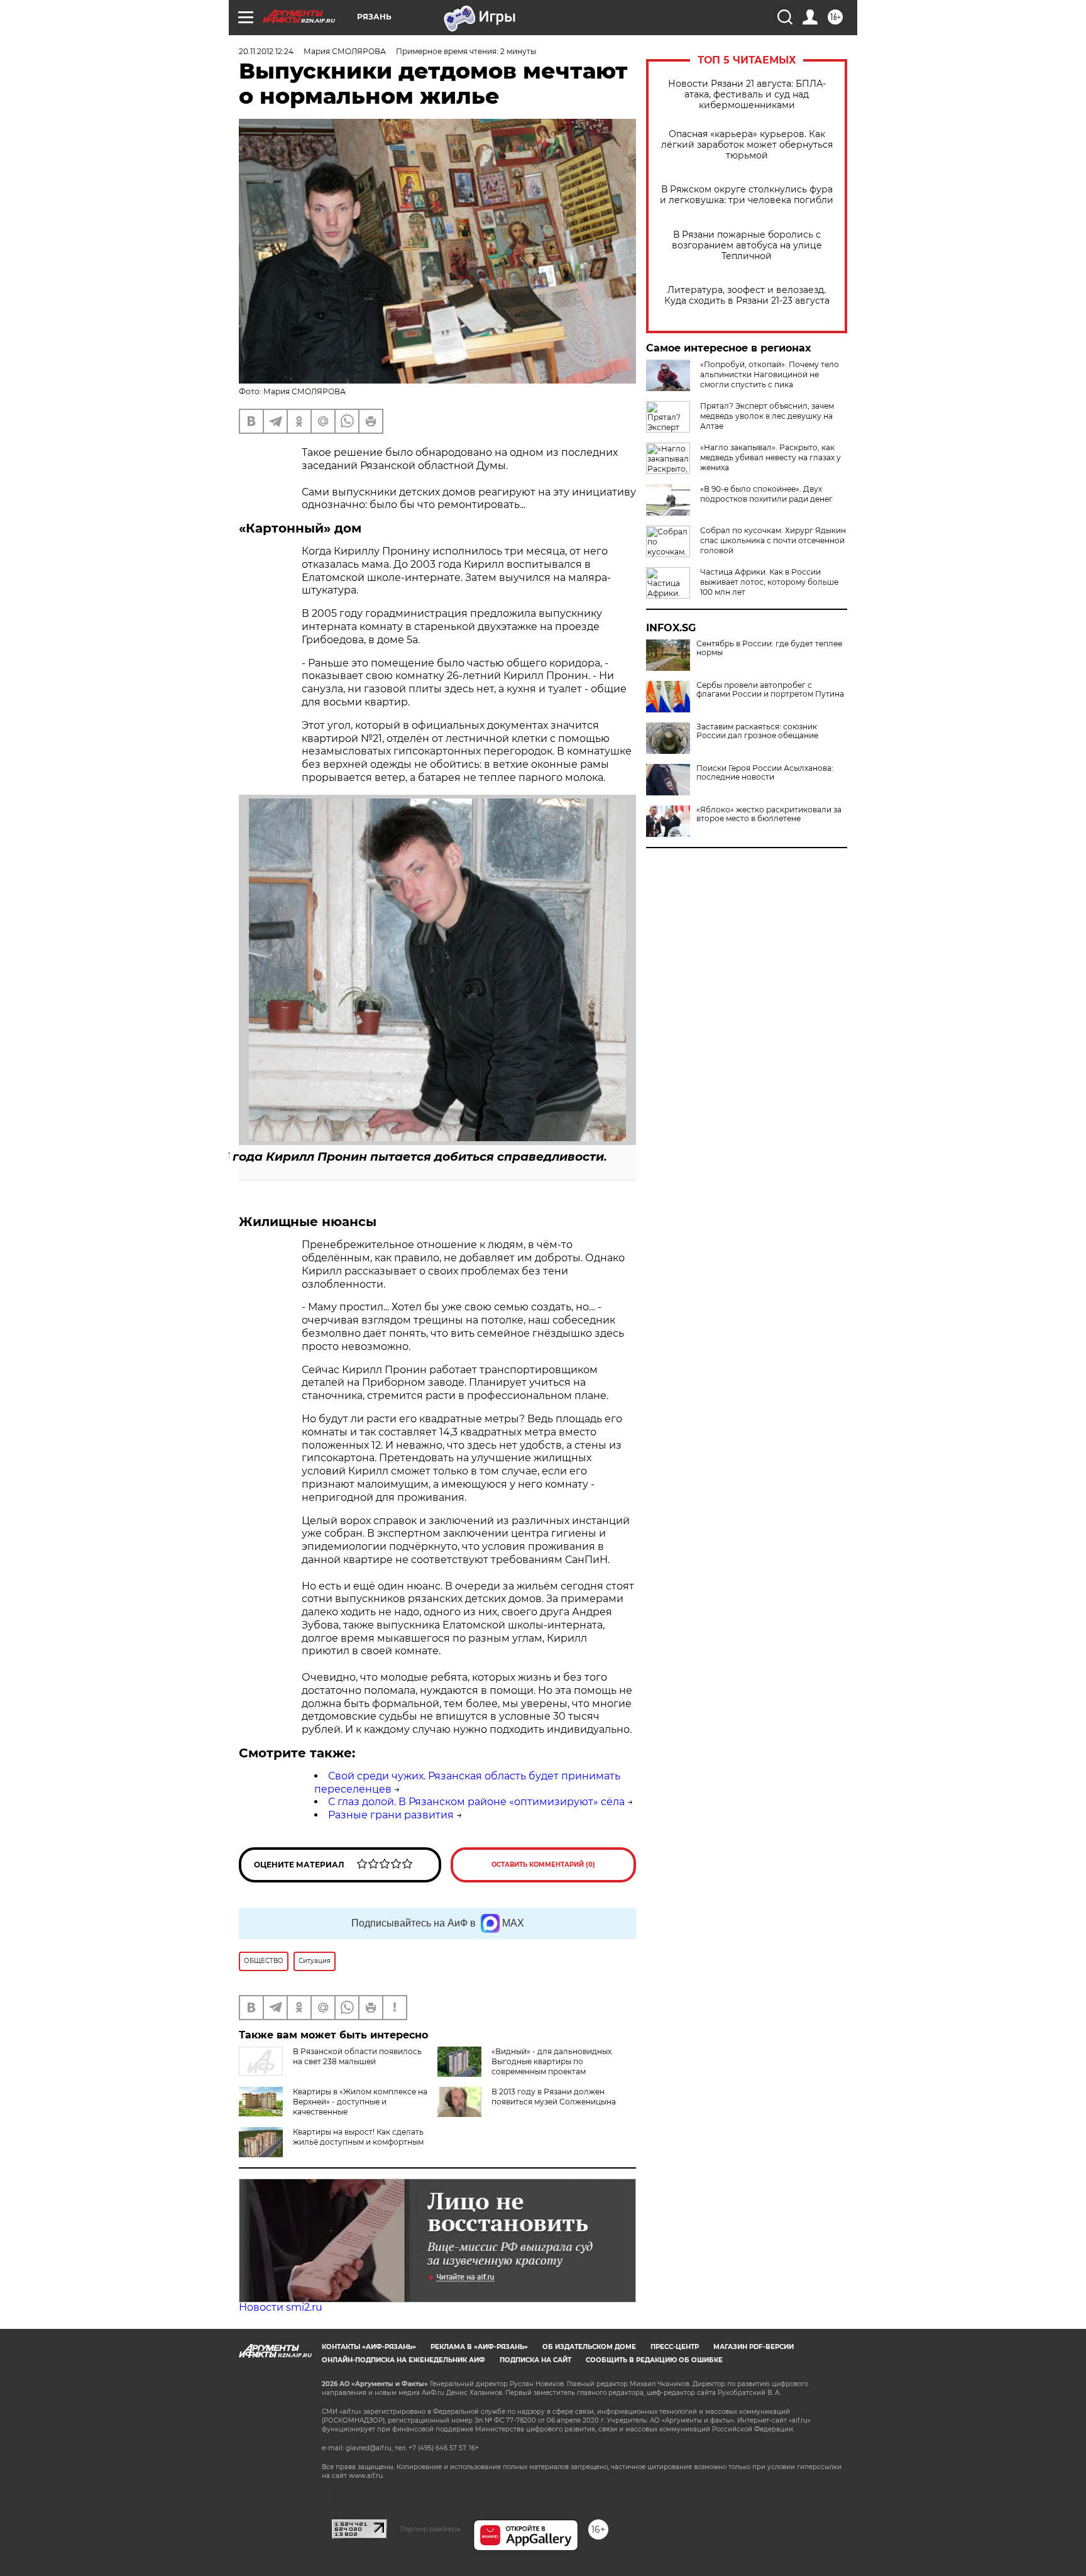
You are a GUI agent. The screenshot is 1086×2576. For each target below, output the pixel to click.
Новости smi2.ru (281, 2307)
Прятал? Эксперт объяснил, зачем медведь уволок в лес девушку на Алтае (767, 416)
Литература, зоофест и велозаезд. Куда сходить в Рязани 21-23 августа (747, 296)
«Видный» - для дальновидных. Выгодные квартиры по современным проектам (552, 2061)
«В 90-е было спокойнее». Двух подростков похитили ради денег (766, 494)
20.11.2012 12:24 (266, 51)
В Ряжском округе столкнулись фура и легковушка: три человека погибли (747, 195)
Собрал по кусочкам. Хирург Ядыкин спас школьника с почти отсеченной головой (773, 540)
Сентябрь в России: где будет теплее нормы (769, 648)
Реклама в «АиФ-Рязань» (479, 2347)
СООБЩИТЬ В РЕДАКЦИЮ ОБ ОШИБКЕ (654, 2360)
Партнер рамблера (430, 2529)
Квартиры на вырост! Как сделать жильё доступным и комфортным (358, 2137)
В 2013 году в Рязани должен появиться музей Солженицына (554, 2097)
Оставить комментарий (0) (543, 1865)
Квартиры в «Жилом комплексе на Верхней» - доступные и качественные (360, 2102)
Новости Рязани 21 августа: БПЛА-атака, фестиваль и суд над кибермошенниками (747, 95)
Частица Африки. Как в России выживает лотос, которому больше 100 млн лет (769, 582)
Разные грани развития (391, 1815)
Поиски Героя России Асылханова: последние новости (765, 773)
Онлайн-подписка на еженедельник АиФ (403, 2360)
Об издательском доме (589, 2347)
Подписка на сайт (535, 2360)
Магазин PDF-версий (754, 2347)
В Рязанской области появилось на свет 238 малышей (357, 2056)
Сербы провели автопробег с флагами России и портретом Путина (770, 690)
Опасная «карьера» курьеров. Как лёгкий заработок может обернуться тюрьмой (747, 145)
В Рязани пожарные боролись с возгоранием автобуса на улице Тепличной (747, 246)
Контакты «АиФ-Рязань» (369, 2347)
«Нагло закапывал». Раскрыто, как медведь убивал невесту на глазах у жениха (771, 457)
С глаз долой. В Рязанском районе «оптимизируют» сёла (476, 1802)
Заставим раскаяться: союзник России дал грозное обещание (757, 731)
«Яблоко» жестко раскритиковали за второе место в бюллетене (769, 814)
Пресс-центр (675, 2347)
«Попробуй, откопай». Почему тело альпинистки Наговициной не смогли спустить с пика (770, 374)
